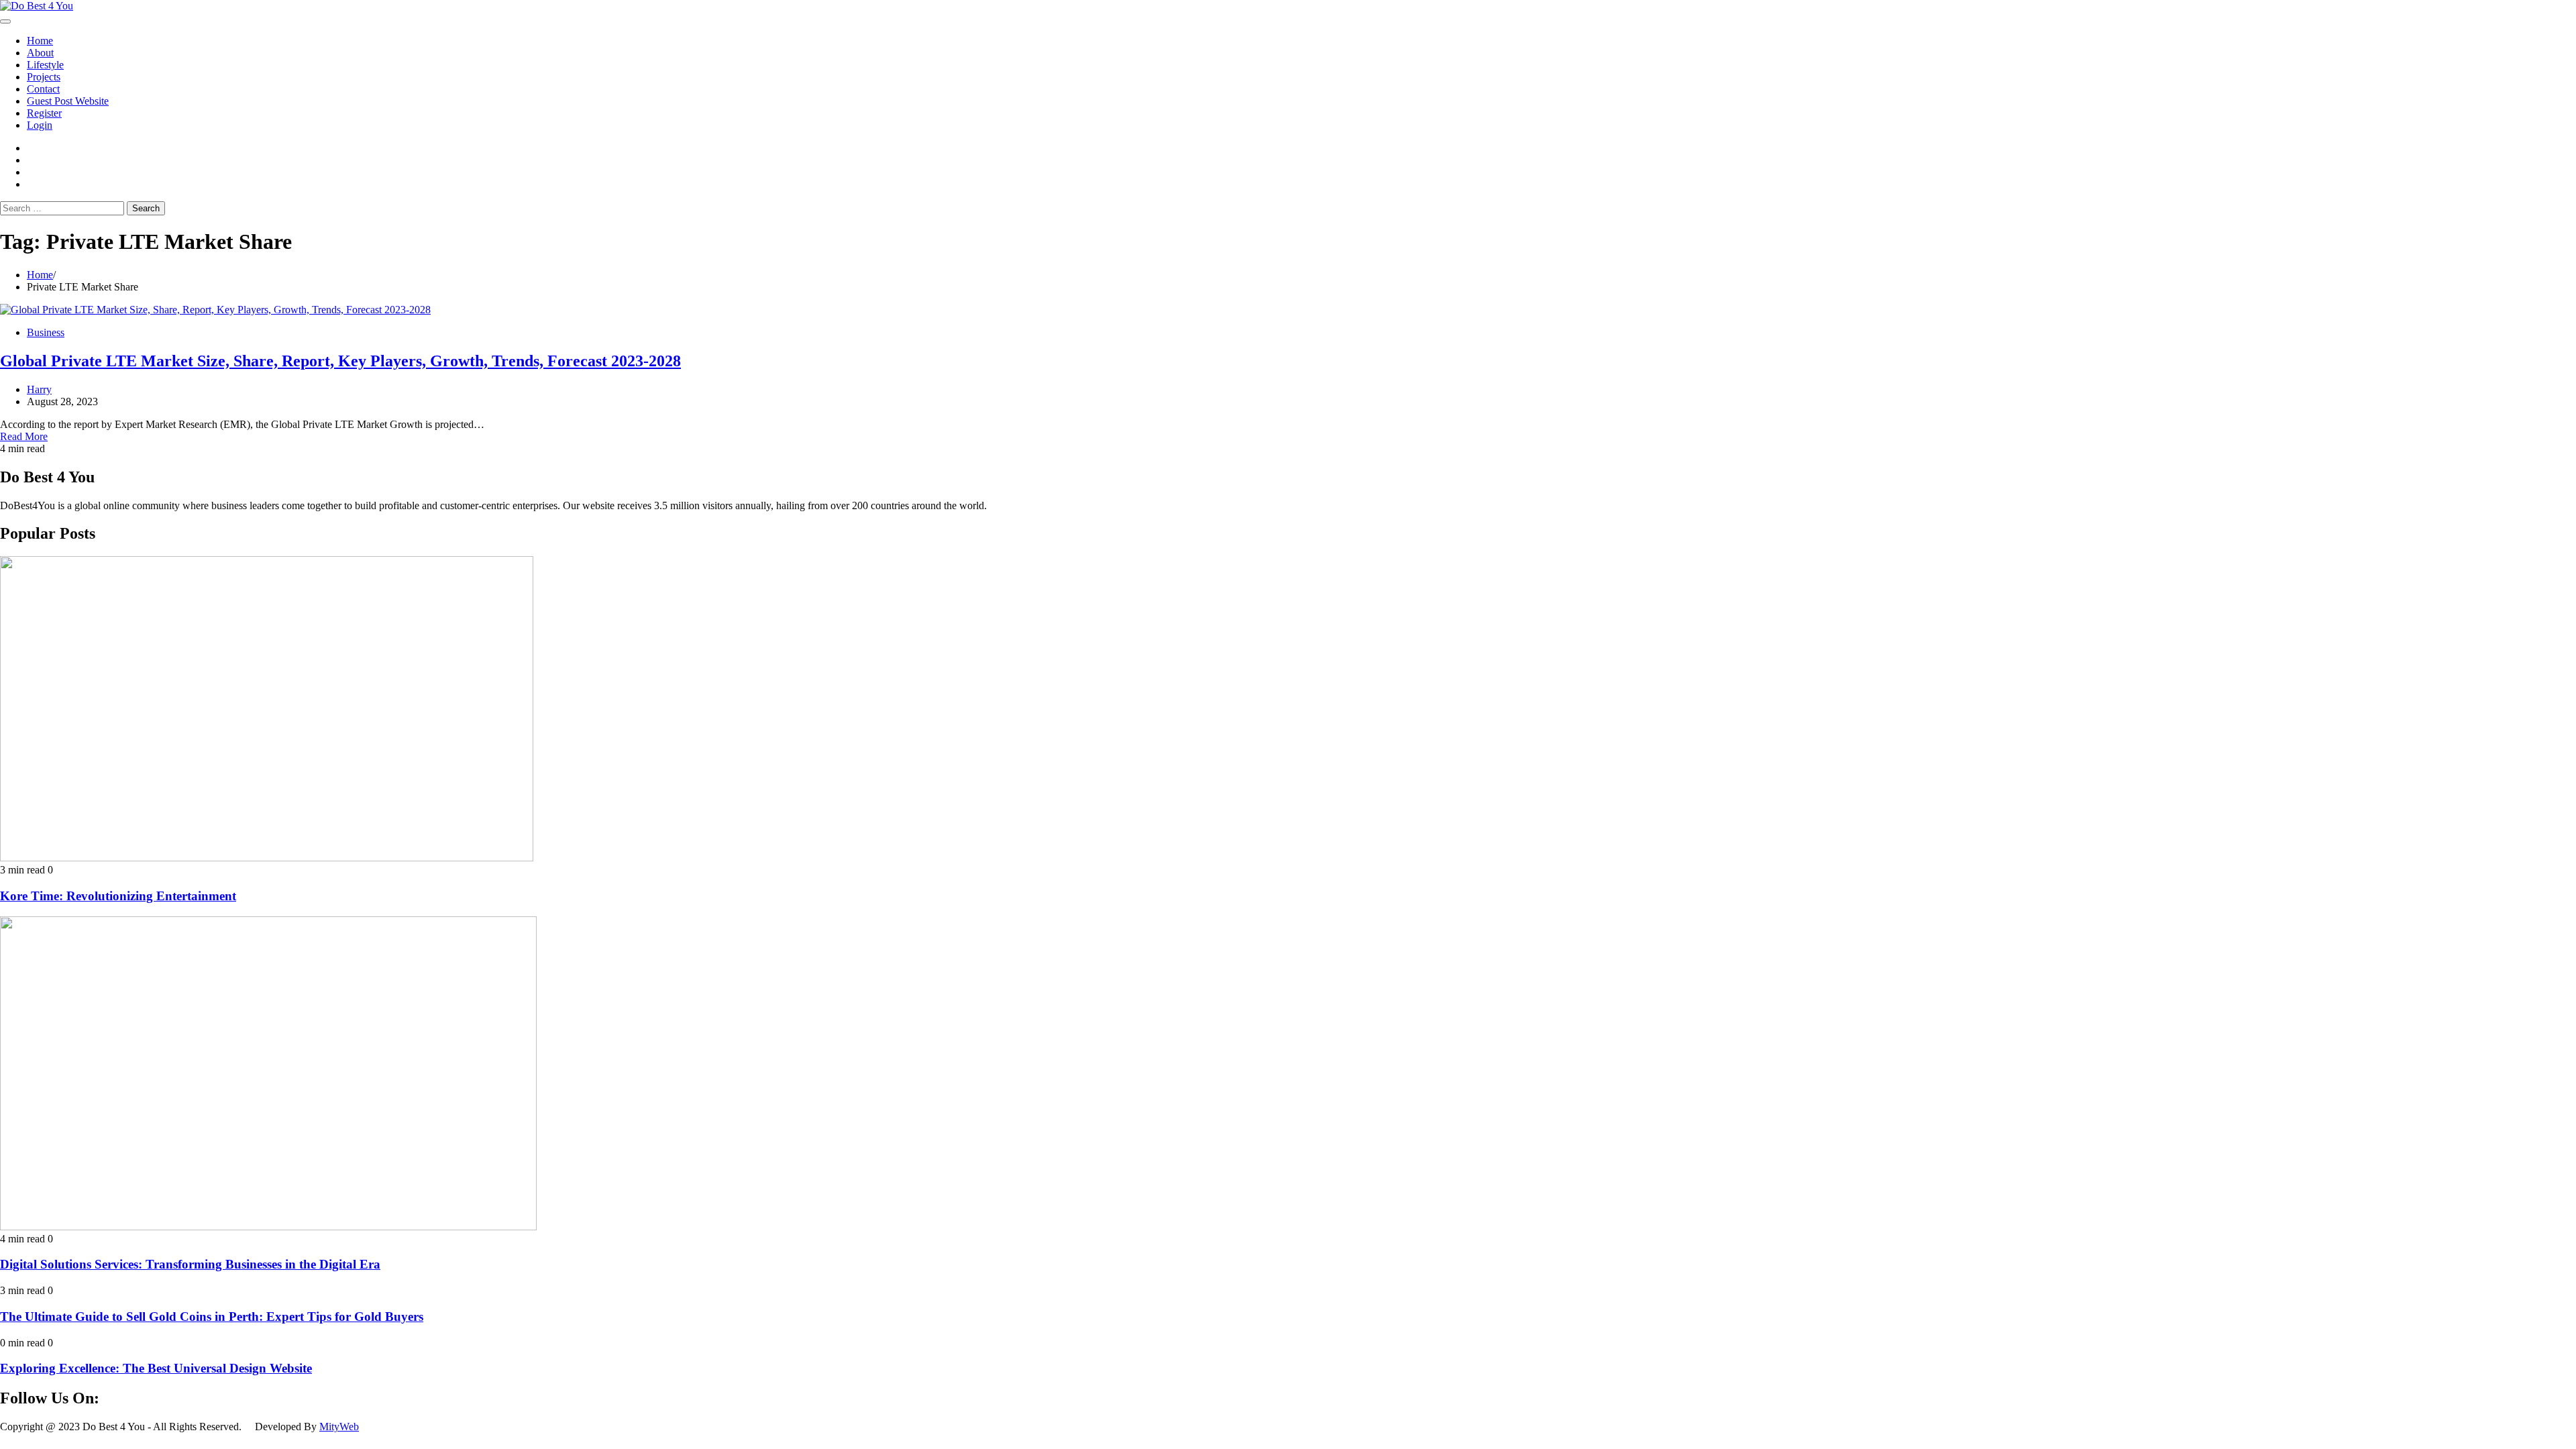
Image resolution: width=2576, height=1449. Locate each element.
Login (40, 125)
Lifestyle (45, 65)
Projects (44, 77)
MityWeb (339, 1427)
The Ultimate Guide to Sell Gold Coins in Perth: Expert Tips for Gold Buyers (212, 1317)
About (40, 53)
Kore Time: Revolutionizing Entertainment (118, 896)
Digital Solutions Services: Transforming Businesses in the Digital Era (190, 1264)
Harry (39, 389)
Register (44, 113)
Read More (24, 436)
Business (46, 332)
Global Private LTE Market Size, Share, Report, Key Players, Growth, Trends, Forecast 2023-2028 (340, 361)
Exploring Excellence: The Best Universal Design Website (156, 1368)
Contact (43, 89)
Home (40, 41)
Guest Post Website (68, 101)
